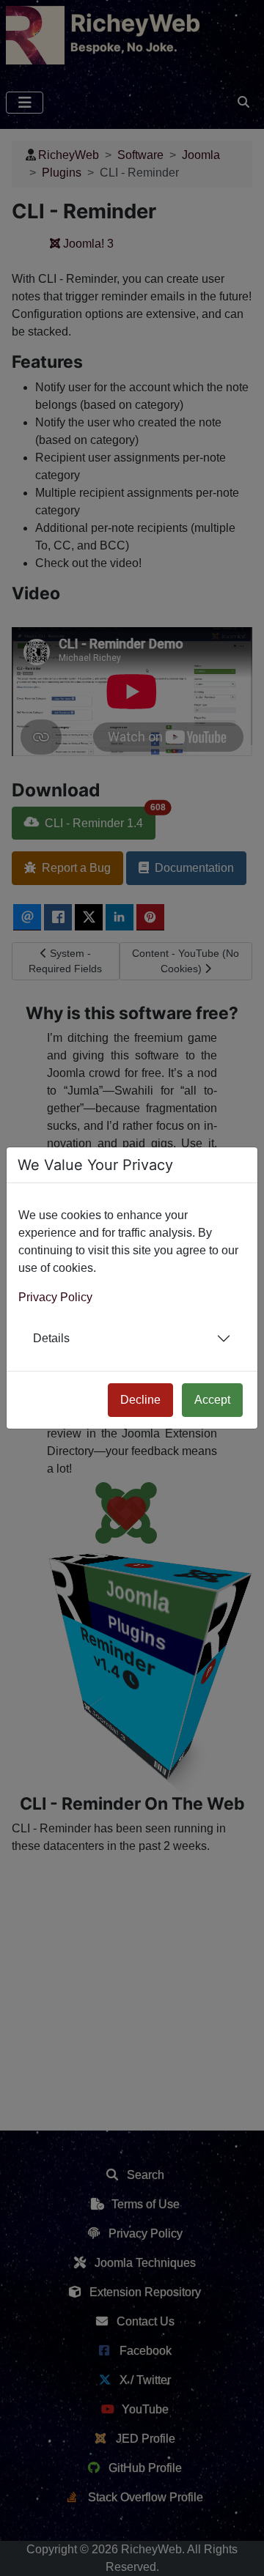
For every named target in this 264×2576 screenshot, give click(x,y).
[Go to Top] (240, 2552)
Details (51, 1338)
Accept (212, 1400)
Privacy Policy (55, 1297)
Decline (140, 1400)
